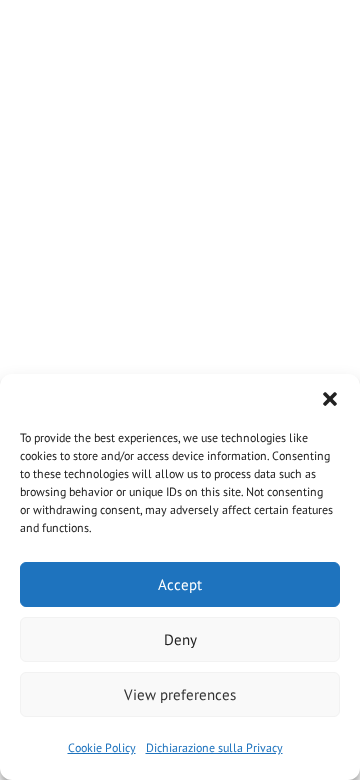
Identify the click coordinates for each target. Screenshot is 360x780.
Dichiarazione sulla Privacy (214, 747)
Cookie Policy (102, 747)
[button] (330, 399)
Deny (180, 639)
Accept (180, 584)
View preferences (180, 694)
